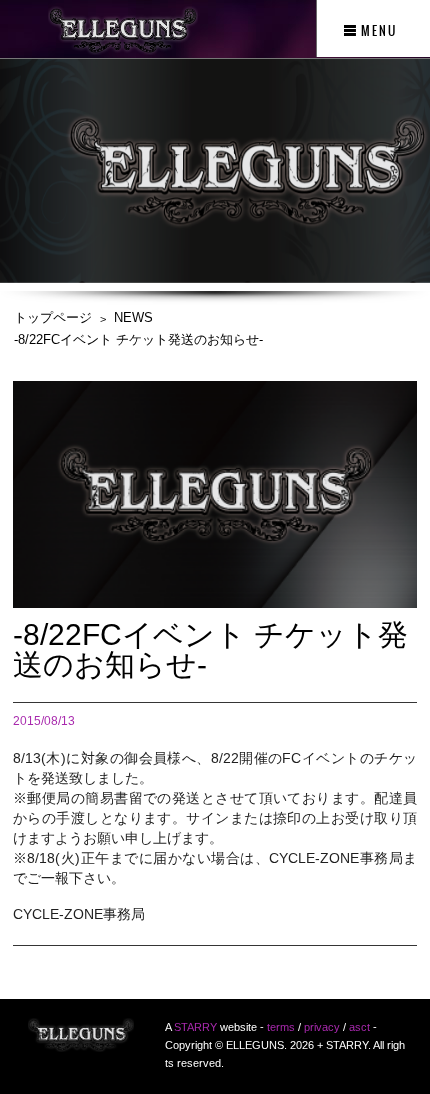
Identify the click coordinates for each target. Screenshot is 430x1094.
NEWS (133, 317)
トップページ (53, 317)
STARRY (195, 1027)
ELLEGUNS (81, 1041)
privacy (322, 1027)
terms (281, 1027)
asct (359, 1027)
